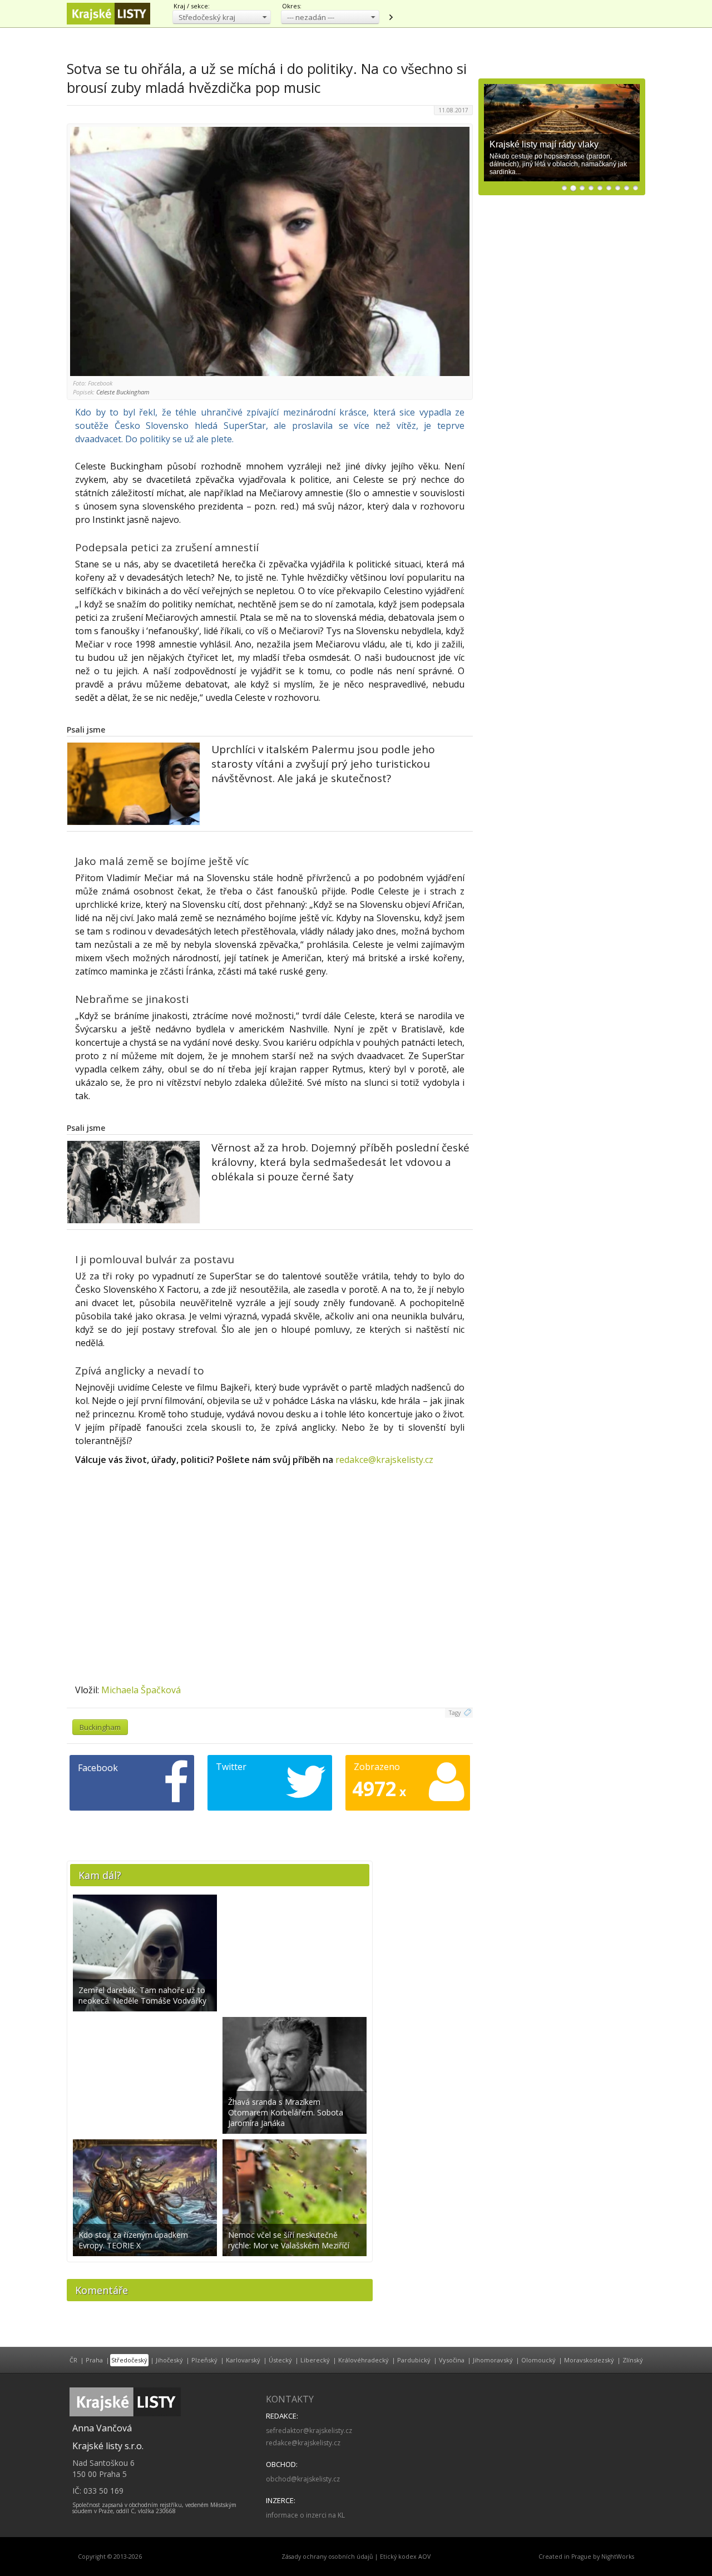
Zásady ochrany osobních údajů (327, 2557)
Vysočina (452, 2360)
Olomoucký (538, 2360)
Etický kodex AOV (405, 2557)
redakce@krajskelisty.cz (384, 1460)
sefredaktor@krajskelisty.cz (309, 2431)
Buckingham (100, 1727)
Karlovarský (243, 2360)
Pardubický (414, 2360)
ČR (73, 2360)
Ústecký (280, 2360)
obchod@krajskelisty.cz (303, 2479)
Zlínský (633, 2360)
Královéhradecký (364, 2360)
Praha (94, 2360)
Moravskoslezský (589, 2360)
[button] (222, 17)
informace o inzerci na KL (305, 2515)
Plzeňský (204, 2360)
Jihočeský (169, 2360)
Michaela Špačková (141, 1690)
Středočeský (129, 2360)
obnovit (390, 17)
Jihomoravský (493, 2360)
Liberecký (315, 2360)
